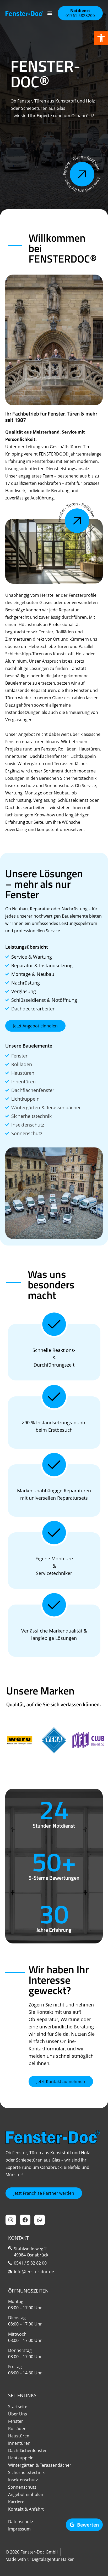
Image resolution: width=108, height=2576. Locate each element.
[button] (101, 38)
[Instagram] (11, 2220)
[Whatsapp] (40, 2220)
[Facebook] (25, 2220)
